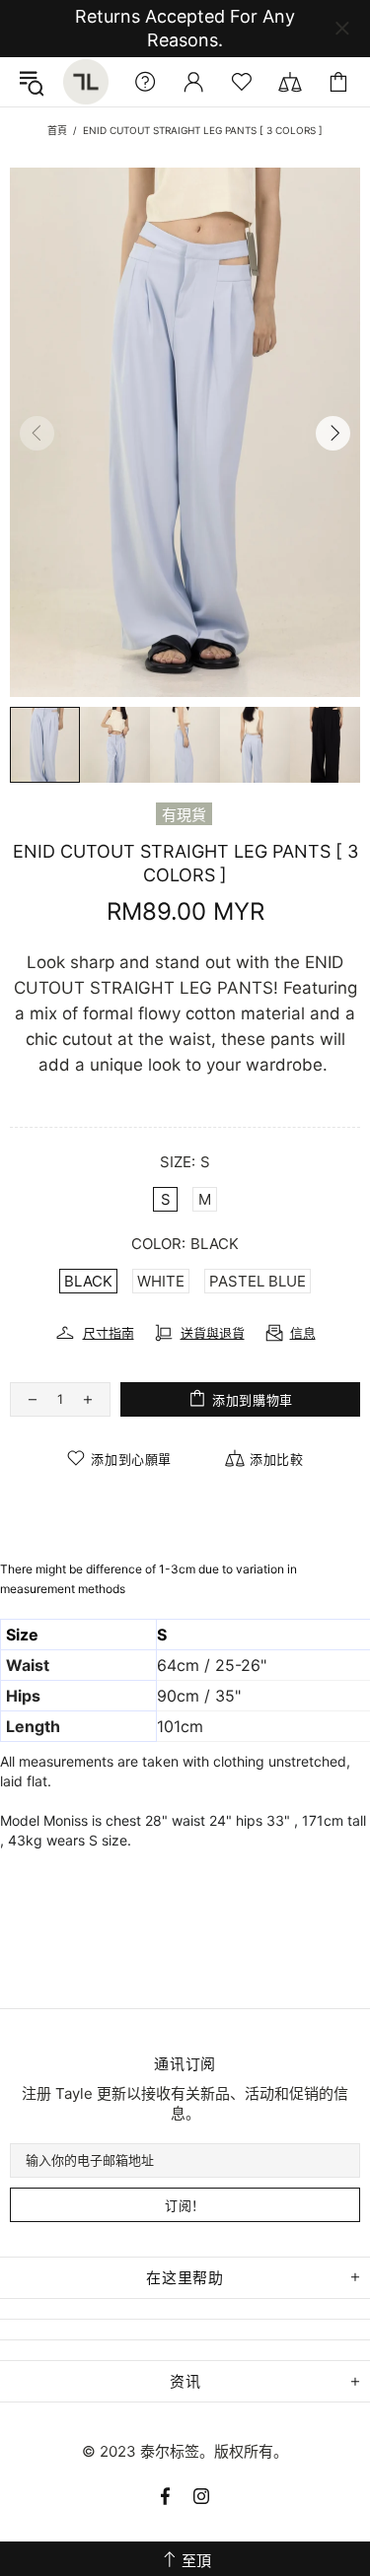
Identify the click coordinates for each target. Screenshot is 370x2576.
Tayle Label (86, 82)
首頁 (57, 130)
